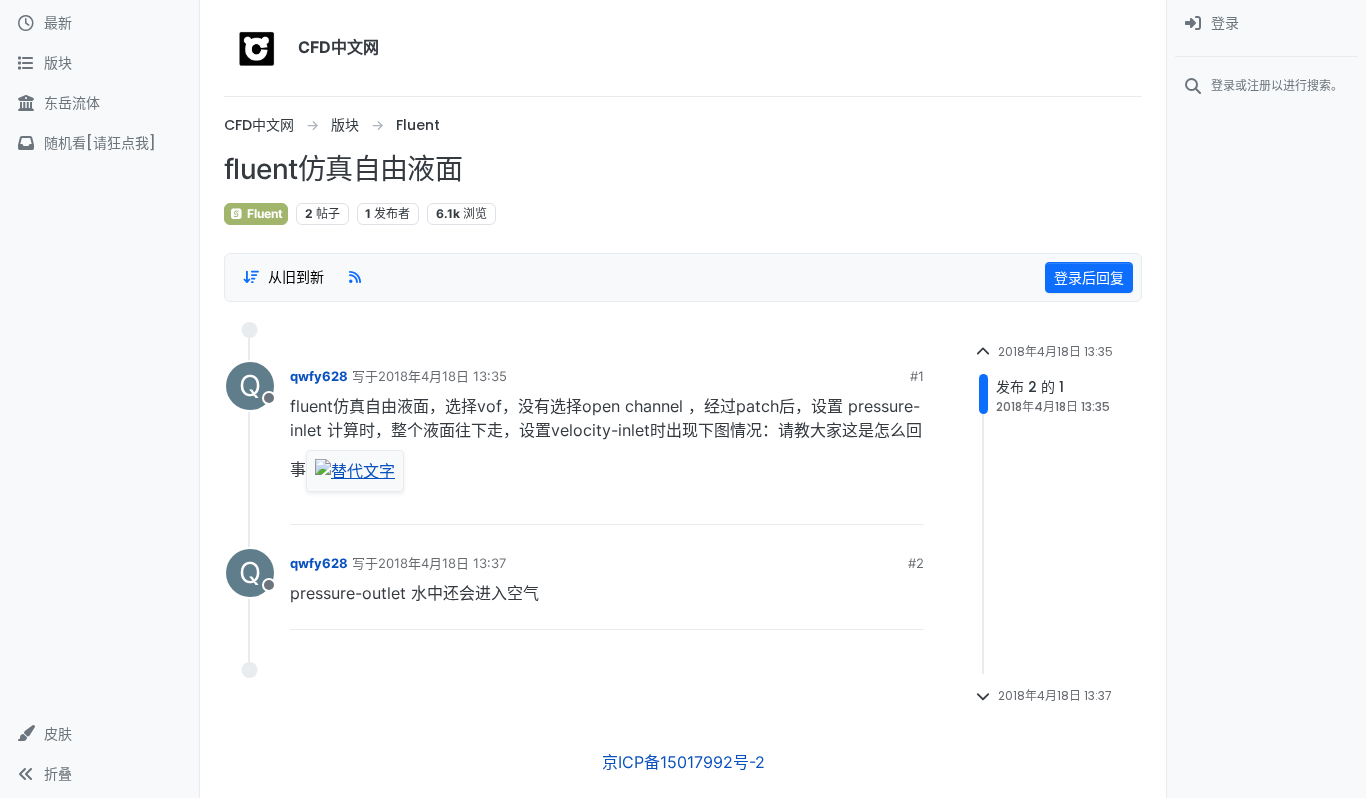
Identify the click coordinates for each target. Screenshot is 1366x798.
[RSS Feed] (355, 277)
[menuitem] (1266, 24)
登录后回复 (1089, 277)
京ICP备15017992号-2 (683, 762)
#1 (917, 376)
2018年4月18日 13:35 (442, 376)
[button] (99, 734)
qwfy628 (319, 376)
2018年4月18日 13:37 (442, 563)
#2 (916, 563)
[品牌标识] (257, 48)
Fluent (263, 213)
